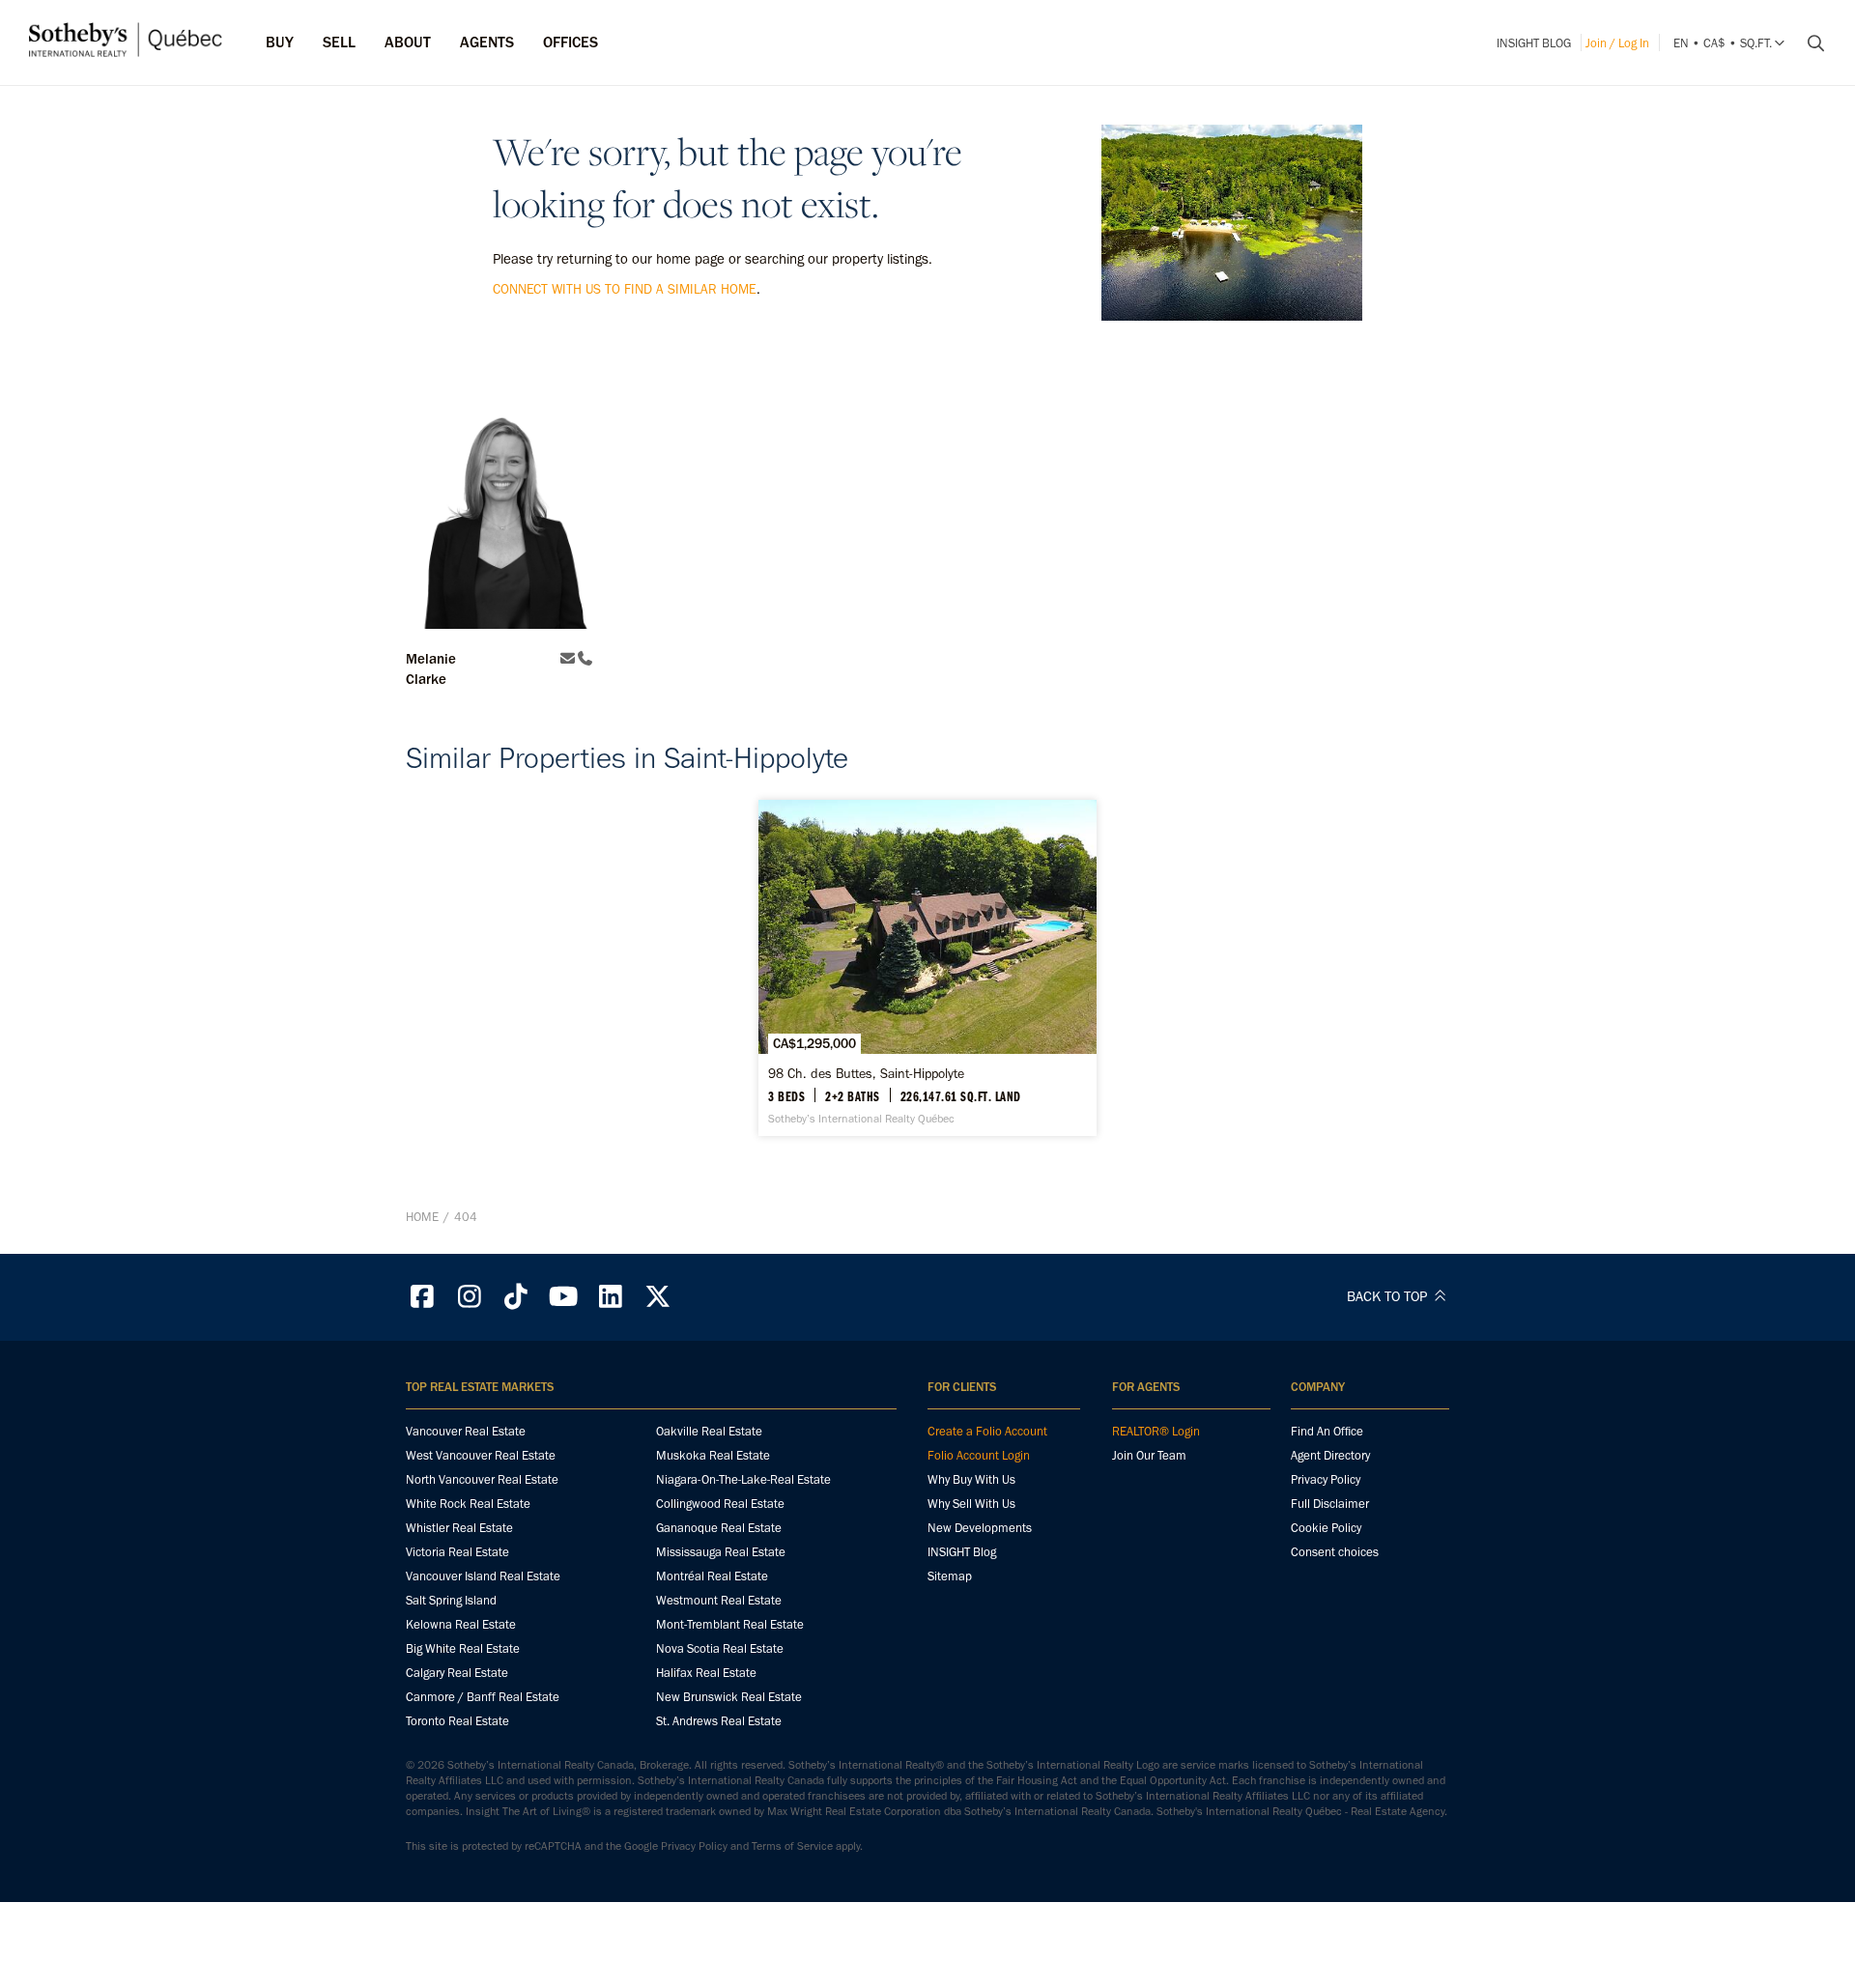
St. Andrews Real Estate (719, 1721)
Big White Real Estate (463, 1648)
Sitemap (950, 1576)
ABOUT (408, 42)
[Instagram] (470, 1297)
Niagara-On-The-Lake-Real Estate (743, 1479)
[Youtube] (563, 1297)
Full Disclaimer (1330, 1504)
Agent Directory (1330, 1455)
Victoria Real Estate (457, 1552)
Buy (280, 42)
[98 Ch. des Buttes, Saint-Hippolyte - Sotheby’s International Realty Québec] (927, 968)
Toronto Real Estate (457, 1721)
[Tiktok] (517, 1297)
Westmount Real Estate (719, 1600)
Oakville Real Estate (709, 1431)
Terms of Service (792, 1846)
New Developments (980, 1528)
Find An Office (1327, 1431)
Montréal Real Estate (712, 1576)
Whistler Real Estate (459, 1528)
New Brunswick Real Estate (729, 1697)
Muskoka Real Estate (713, 1455)
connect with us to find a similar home (625, 289)
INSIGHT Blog (1534, 43)
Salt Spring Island (451, 1600)
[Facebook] (422, 1297)
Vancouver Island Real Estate (483, 1576)
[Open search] (1809, 43)
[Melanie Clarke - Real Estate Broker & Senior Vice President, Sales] (500, 506)
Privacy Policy (1326, 1479)
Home (422, 1217)
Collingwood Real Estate (720, 1504)
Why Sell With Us (971, 1504)
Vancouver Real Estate (466, 1431)
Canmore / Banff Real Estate (483, 1697)
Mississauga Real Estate (721, 1552)
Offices (571, 42)
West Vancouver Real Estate (481, 1455)
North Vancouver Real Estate (482, 1479)
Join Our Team (1149, 1455)
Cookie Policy (1326, 1528)
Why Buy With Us (971, 1479)
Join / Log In (1617, 43)
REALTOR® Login (1156, 1431)
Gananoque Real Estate (719, 1528)
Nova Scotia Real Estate (720, 1648)
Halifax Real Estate (706, 1673)
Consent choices (1335, 1552)
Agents (487, 42)
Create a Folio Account (987, 1431)
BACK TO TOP (1389, 1296)
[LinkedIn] (611, 1297)
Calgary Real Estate (457, 1673)
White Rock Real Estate (468, 1504)
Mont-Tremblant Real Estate (730, 1624)
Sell (339, 42)
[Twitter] (658, 1297)
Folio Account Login (979, 1455)
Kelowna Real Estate (461, 1624)
